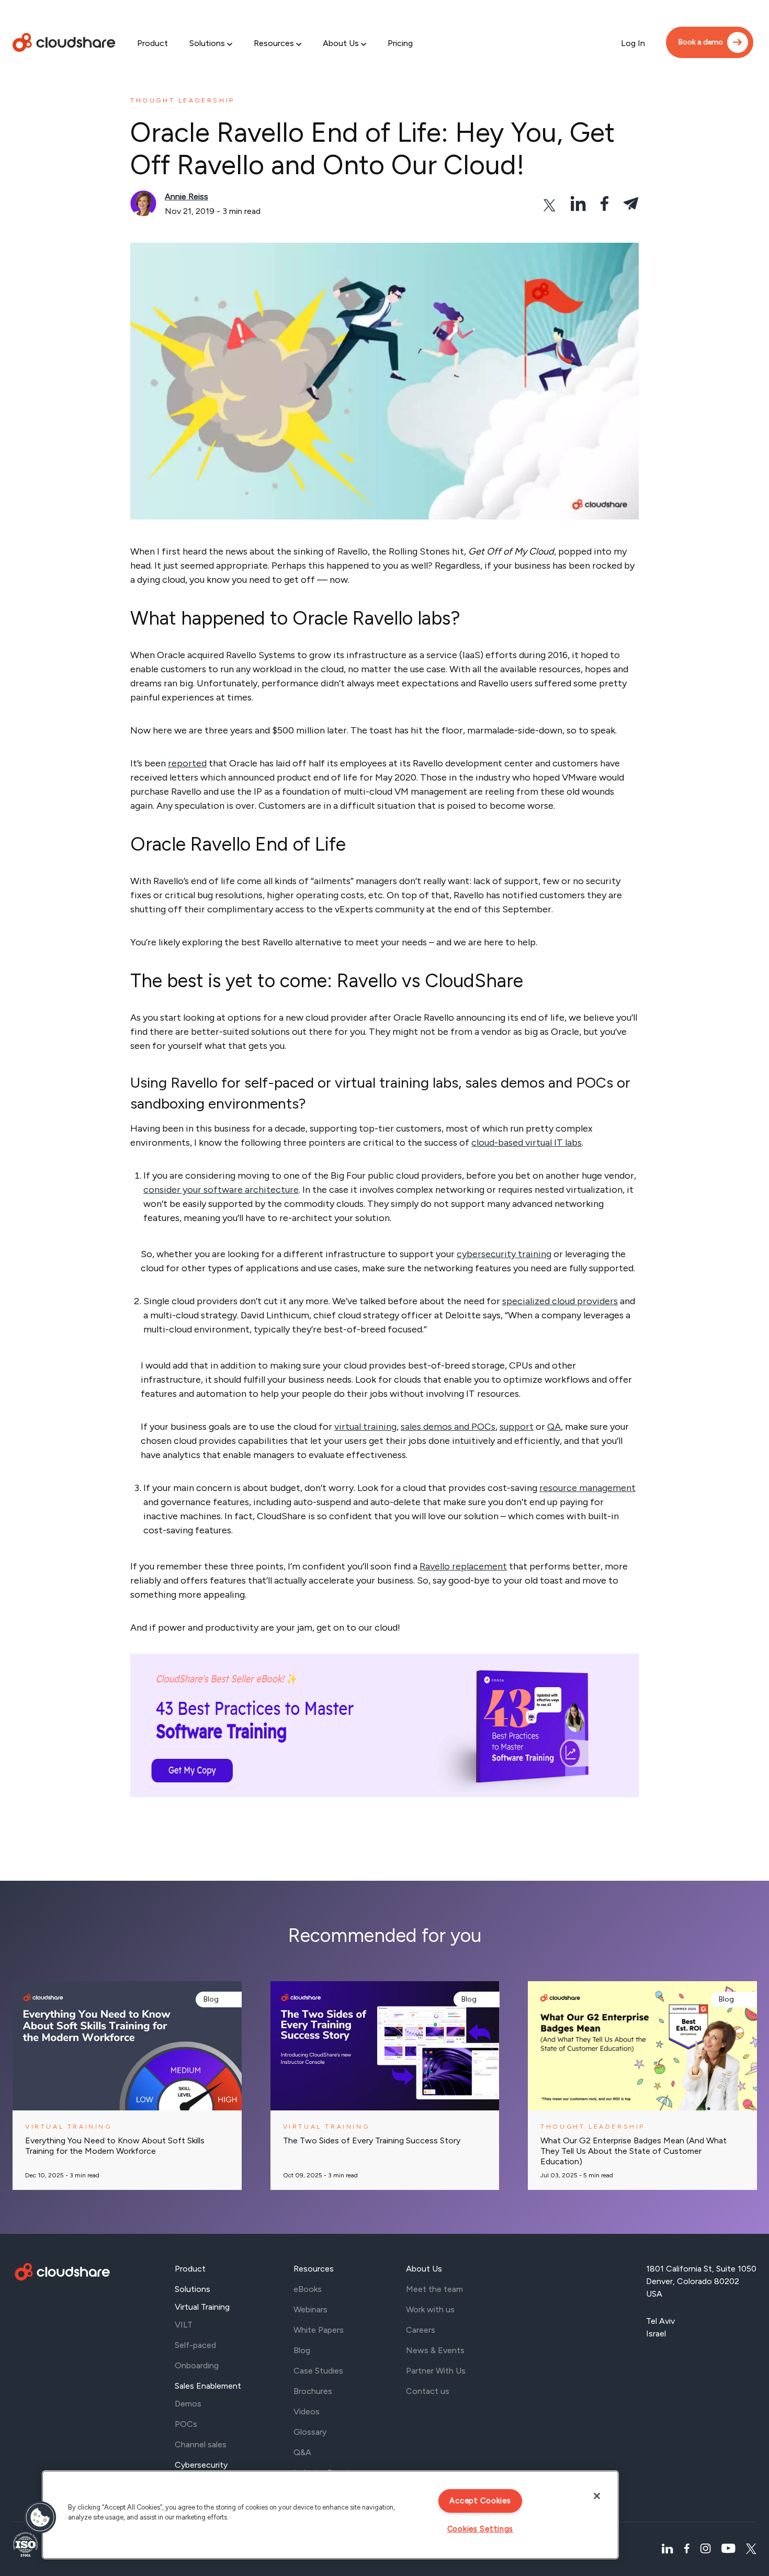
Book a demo (701, 42)
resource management (587, 1488)
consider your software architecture (221, 1190)
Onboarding (197, 2365)
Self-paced (195, 2345)
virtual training (365, 1427)
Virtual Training (202, 2307)
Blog (211, 1999)
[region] (330, 2515)
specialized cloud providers (560, 1301)
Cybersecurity (201, 2465)
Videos (307, 2411)
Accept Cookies (480, 2501)
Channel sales (201, 2444)
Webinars (310, 2309)
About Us (341, 43)
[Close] (597, 2496)
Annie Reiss (186, 196)
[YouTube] (728, 2549)
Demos (188, 2404)
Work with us (430, 2309)
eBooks (308, 2289)
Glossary (310, 2432)
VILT (184, 2325)
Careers (421, 2330)
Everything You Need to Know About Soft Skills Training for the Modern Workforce (115, 2146)
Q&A (302, 2452)
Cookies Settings (480, 2529)
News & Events (435, 2350)
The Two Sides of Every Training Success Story (372, 2140)
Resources (274, 43)
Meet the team (434, 2289)
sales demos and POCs (448, 1427)
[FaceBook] (687, 2549)
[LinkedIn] (667, 2549)
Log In (633, 43)
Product (152, 43)
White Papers (319, 2330)
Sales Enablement (208, 2386)
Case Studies (318, 2371)
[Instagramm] (705, 2549)
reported (187, 763)
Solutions (207, 43)
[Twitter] (751, 2549)
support (517, 1427)
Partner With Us (436, 2371)
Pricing (400, 43)
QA (554, 1427)
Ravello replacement (463, 1566)
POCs (186, 2424)
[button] (40, 2517)
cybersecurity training (504, 1254)
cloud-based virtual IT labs (527, 1143)
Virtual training (69, 2127)
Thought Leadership (183, 100)
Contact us (428, 2391)
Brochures (313, 2391)
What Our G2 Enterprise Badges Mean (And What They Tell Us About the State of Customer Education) (634, 2151)
